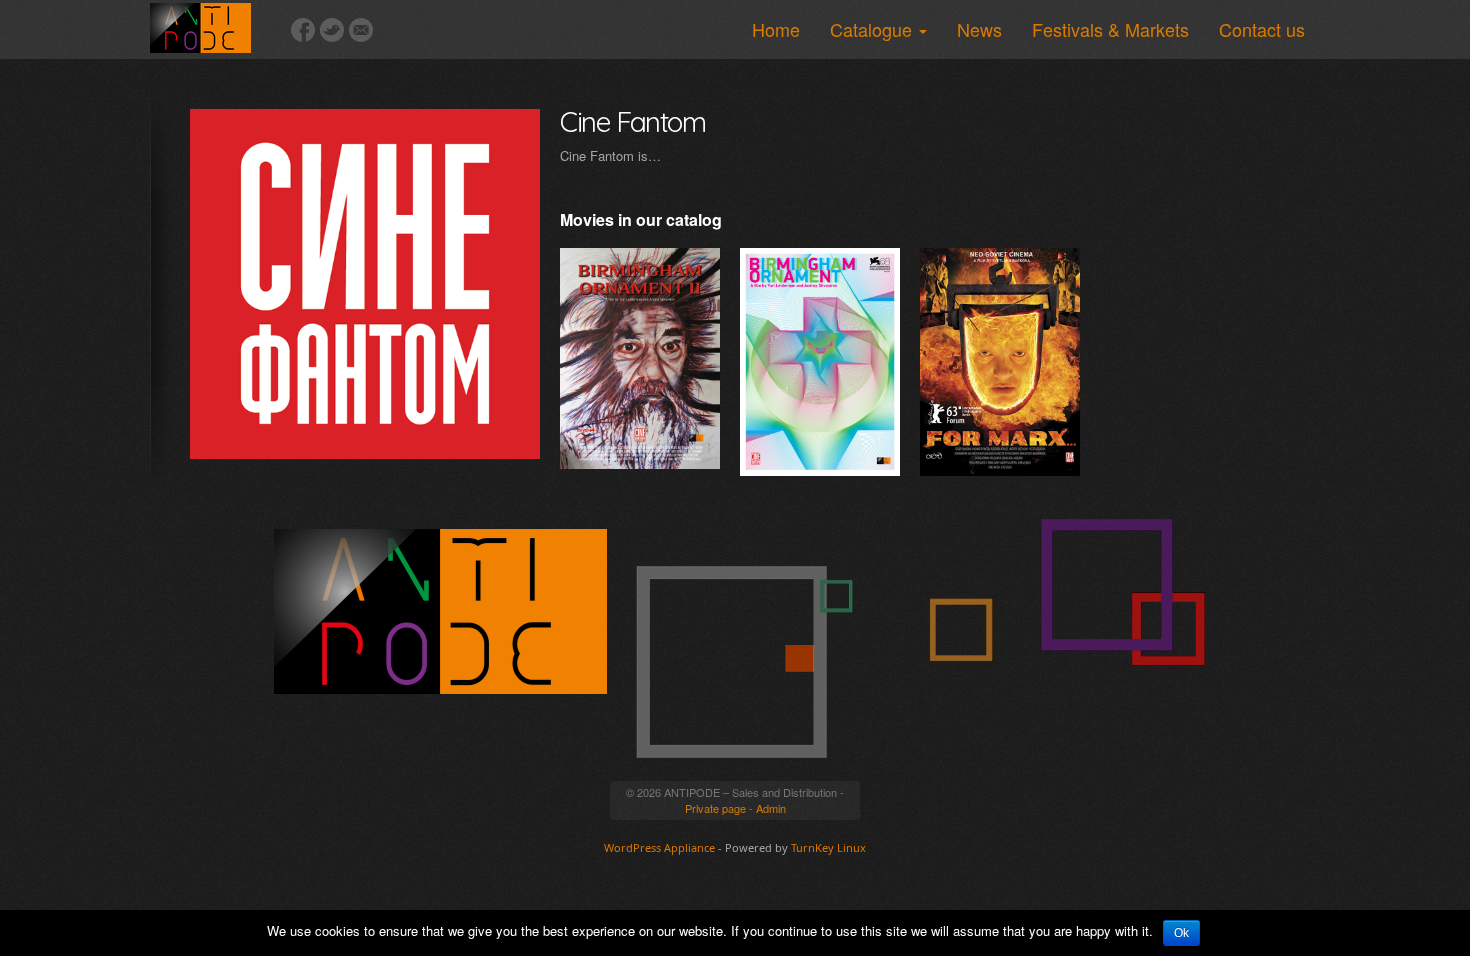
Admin (771, 808)
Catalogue (873, 29)
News (979, 29)
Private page (715, 808)
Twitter (332, 30)
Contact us (1262, 29)
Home (776, 29)
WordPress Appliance (659, 847)
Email (361, 30)
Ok (1181, 933)
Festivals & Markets (1110, 29)
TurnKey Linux (828, 847)
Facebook (303, 30)
